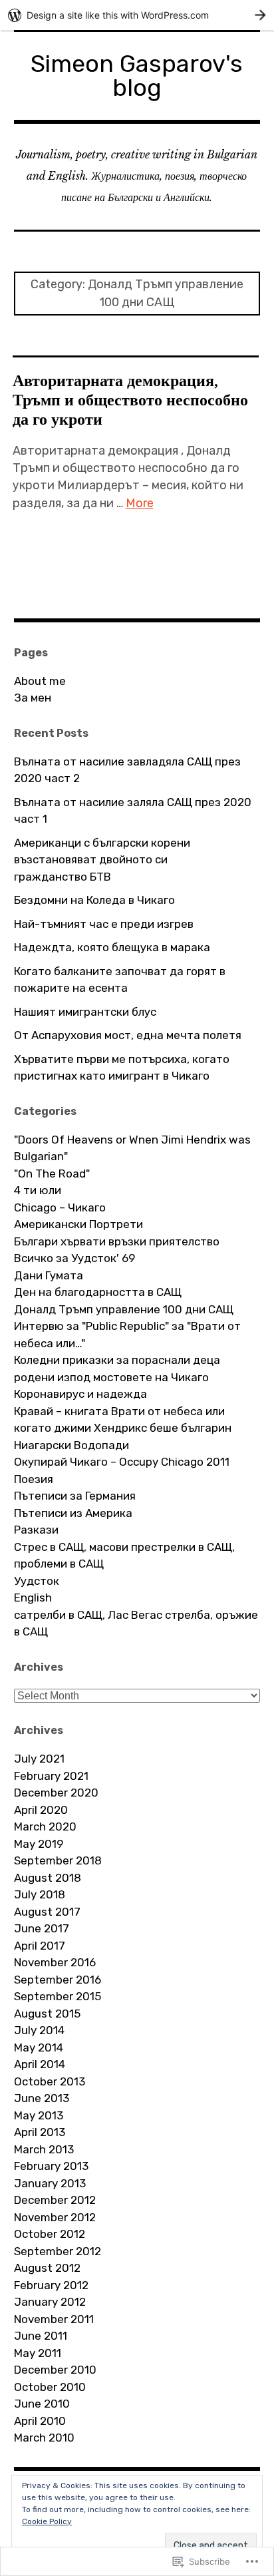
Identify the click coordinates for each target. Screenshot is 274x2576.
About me (40, 681)
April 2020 (41, 1810)
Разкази (36, 1530)
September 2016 (58, 1980)
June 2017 (42, 1928)
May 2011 (38, 2353)
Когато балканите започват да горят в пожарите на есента (120, 980)
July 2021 (39, 1759)
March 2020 (45, 1826)
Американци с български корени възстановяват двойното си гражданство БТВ (102, 860)
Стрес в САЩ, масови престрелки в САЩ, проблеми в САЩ (124, 1556)
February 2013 (51, 2166)
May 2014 (39, 2047)
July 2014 (39, 2030)
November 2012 (55, 2217)
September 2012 (58, 2251)
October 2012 (50, 2234)
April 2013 (40, 2132)
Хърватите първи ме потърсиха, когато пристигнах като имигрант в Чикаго (122, 1068)
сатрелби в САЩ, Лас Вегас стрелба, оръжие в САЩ (136, 1623)
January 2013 (50, 2183)
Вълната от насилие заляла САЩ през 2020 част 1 (133, 811)
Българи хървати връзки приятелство (117, 1241)
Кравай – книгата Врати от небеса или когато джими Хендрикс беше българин (123, 1420)
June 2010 (42, 2404)
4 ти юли (38, 1190)
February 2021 (51, 1776)
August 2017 (47, 1912)
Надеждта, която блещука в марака (112, 947)
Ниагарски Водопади (71, 1445)
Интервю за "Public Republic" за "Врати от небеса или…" (127, 1335)
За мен (33, 698)
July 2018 (40, 1894)
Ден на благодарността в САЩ (98, 1292)
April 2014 (40, 2064)
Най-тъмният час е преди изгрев (104, 924)
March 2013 (44, 2149)
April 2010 (40, 2421)
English (33, 1598)
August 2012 (47, 2268)
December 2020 (56, 1793)
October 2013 (50, 2081)
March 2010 (44, 2438)
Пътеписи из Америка (73, 1513)
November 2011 (54, 2319)
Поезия (34, 1479)
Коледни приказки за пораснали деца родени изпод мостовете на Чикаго (117, 1369)
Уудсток (37, 1581)
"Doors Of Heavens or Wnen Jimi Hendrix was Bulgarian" (132, 1148)
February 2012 (51, 2285)
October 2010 (50, 2387)
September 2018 (58, 1860)
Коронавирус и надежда (80, 1394)
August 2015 (47, 2014)
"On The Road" (52, 1174)
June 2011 (41, 2336)
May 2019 (39, 1844)
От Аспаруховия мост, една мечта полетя (128, 1035)
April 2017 (40, 1946)
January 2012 (50, 2302)
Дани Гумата (49, 1275)
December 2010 (55, 2370)
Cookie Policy (47, 2521)
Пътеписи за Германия (75, 1496)
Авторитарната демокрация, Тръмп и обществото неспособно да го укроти (130, 400)
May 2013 (39, 2115)
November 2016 (55, 1962)
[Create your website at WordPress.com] (137, 15)
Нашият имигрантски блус (85, 1012)
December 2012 (55, 2200)
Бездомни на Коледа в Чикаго (94, 900)
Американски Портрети (78, 1224)
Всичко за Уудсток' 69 (74, 1258)
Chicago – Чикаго (60, 1207)
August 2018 (48, 1878)
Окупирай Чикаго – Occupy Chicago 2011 (122, 1462)
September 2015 (58, 1996)
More (140, 503)
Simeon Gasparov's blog (137, 76)
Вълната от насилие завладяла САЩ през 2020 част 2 (127, 770)
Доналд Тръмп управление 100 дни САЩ (124, 1309)
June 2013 (42, 2098)
